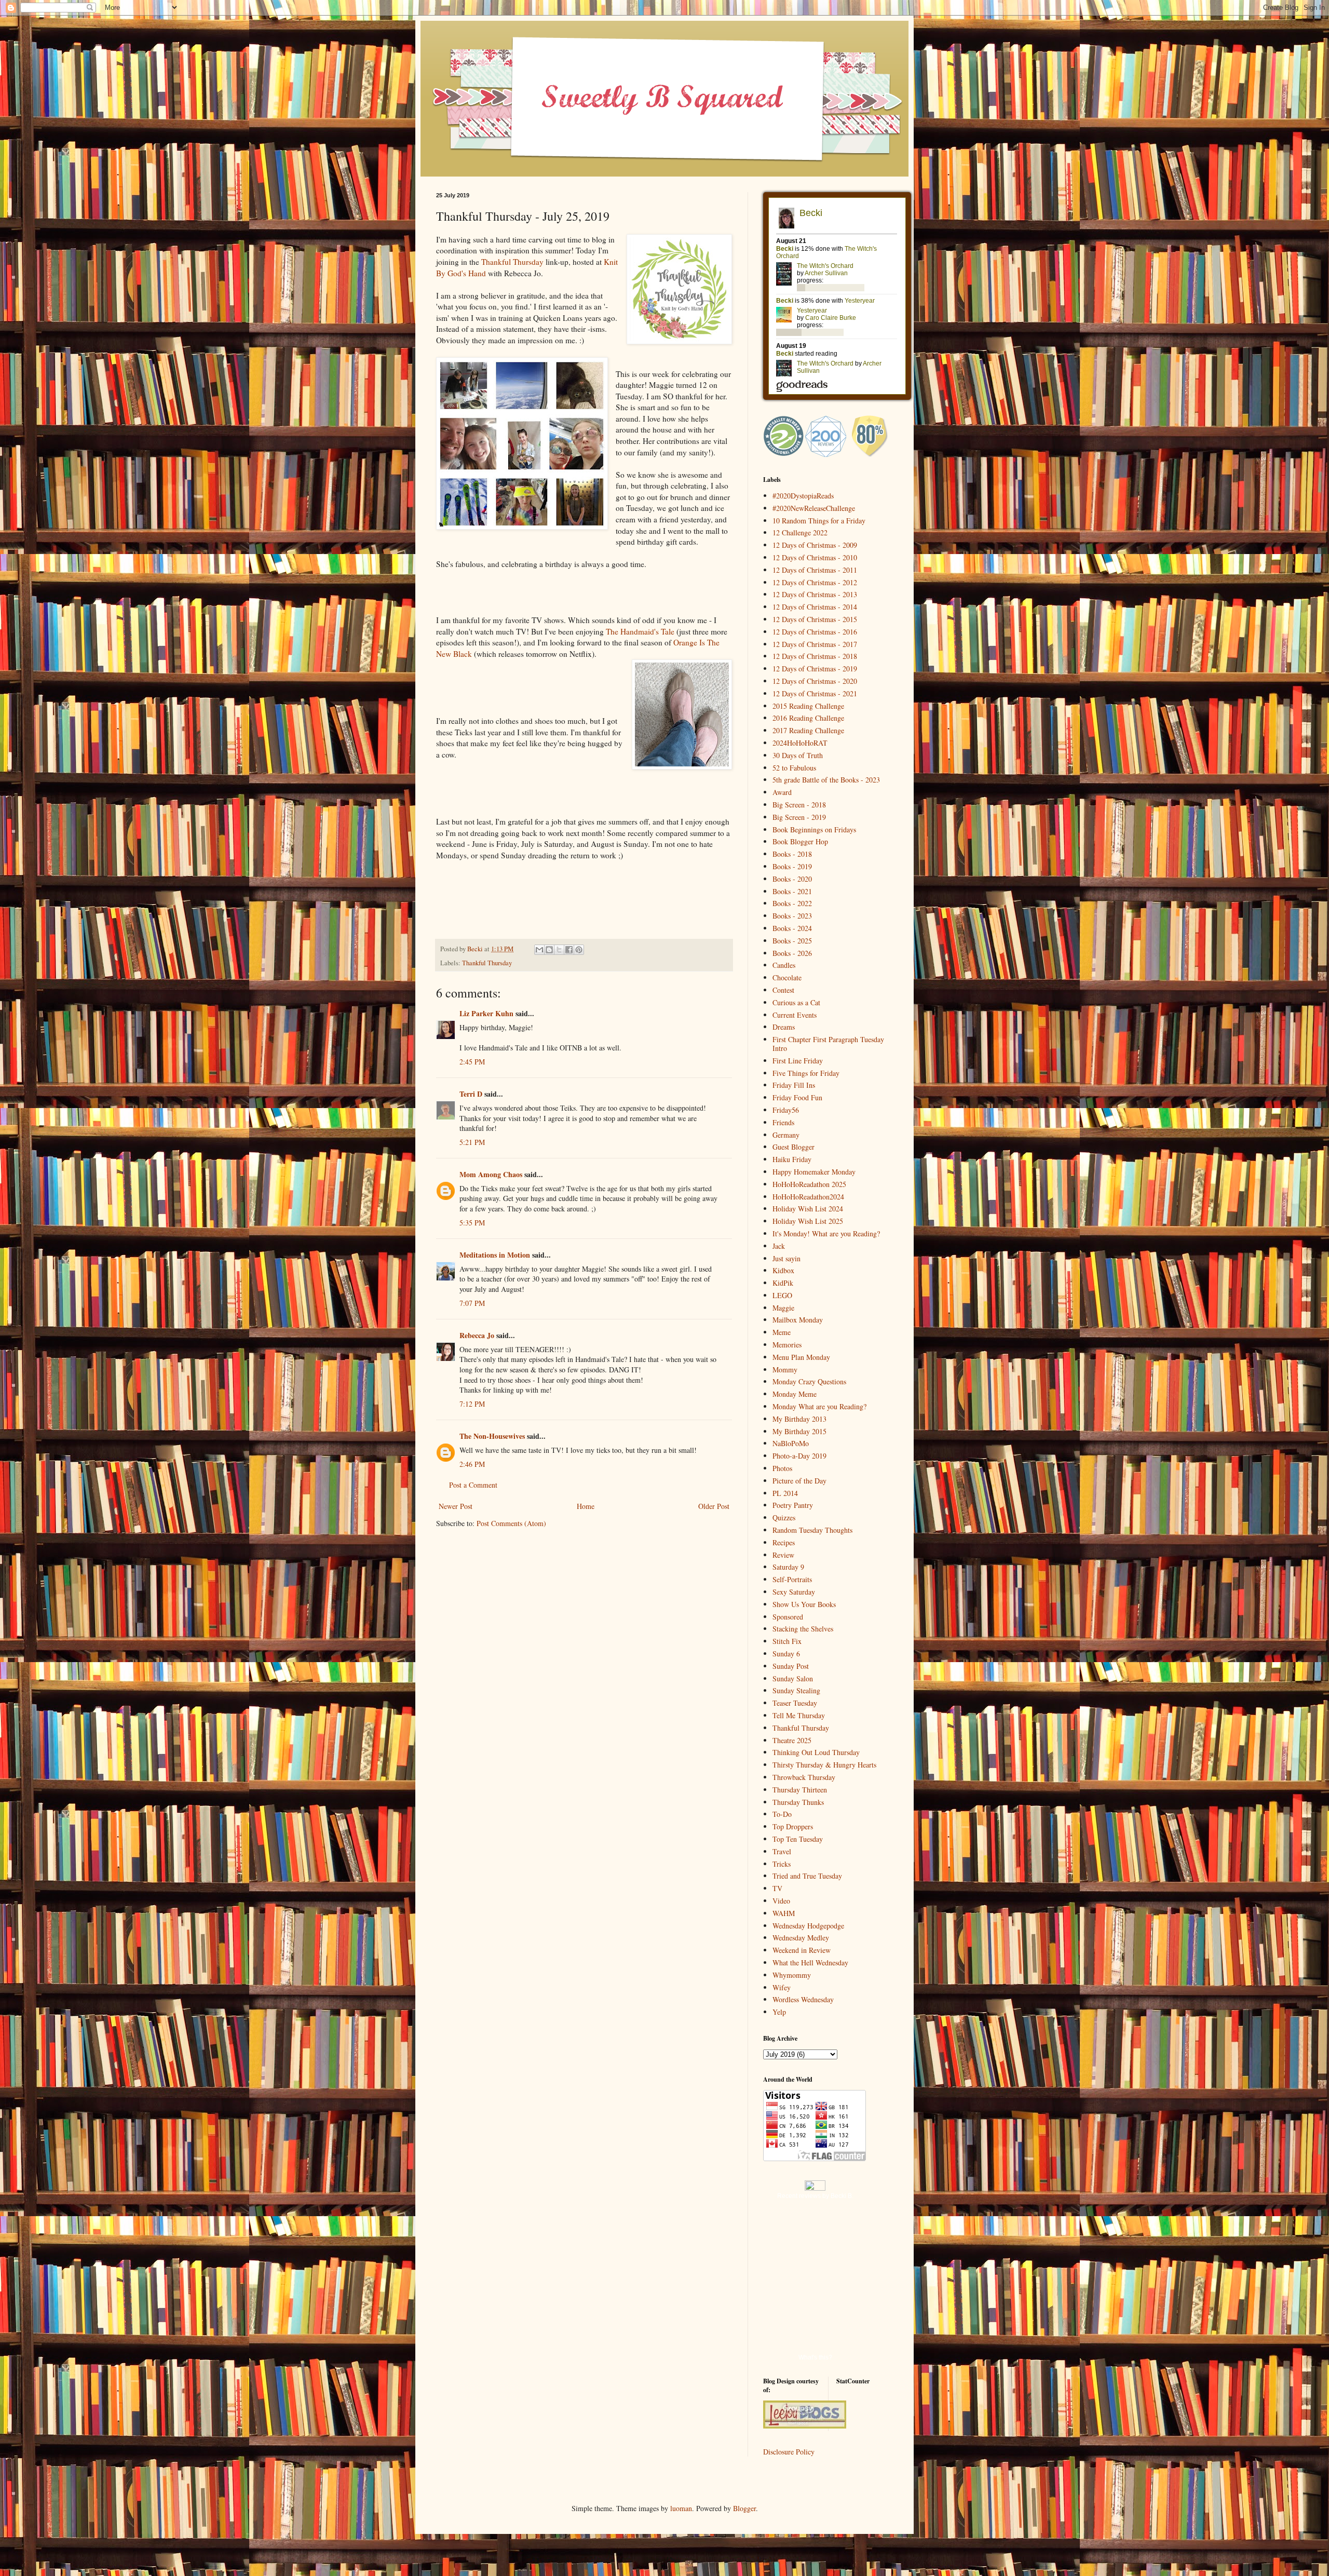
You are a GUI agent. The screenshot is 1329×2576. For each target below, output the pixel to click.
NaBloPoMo (791, 1443)
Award (782, 792)
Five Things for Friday (806, 1073)
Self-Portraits (792, 1579)
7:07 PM (472, 1303)
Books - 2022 (792, 903)
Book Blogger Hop (800, 841)
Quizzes (784, 1518)
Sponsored (788, 1617)
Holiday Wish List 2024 (808, 1209)
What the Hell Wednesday (810, 1963)
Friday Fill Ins (794, 1085)
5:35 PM (472, 1223)
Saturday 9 (788, 1567)
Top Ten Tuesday (798, 1839)
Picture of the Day (799, 1481)
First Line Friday (798, 1061)
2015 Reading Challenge (808, 706)
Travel (782, 1851)
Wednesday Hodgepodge (808, 1926)
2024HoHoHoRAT (800, 743)
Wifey (782, 1987)
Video (781, 1901)
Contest (783, 990)
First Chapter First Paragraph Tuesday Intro (828, 1044)
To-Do (782, 1814)
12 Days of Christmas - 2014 (815, 607)
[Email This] (539, 950)
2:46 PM (472, 1464)
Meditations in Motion (495, 1255)
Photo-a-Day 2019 (799, 1456)
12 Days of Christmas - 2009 (815, 545)
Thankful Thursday (512, 262)
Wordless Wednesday (803, 1999)
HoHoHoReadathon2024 (808, 1197)
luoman (681, 2508)
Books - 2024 (792, 928)
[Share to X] (559, 950)
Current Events (795, 1015)
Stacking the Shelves (803, 1629)
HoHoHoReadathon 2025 (809, 1184)
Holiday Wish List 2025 (808, 1221)
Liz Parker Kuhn (486, 1013)
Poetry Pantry (793, 1505)
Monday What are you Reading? (819, 1406)
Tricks (782, 1864)
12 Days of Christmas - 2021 (815, 693)
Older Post (714, 1506)
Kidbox (783, 1270)
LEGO (782, 1295)
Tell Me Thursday (799, 1715)
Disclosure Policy (789, 2452)
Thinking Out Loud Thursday (816, 1752)
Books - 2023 (792, 916)
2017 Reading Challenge (808, 730)
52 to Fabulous (794, 768)
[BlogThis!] (549, 950)
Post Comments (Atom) (511, 1523)
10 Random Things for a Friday (819, 521)
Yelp (779, 2012)
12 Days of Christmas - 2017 (815, 644)
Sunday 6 (786, 1654)
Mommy (785, 1370)
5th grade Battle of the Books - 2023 (826, 780)
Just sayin (786, 1258)
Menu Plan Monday (801, 1357)
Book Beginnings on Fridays (814, 830)
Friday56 (786, 1110)
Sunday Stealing (796, 1690)
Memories (787, 1345)
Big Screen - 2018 (799, 805)
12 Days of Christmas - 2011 (815, 570)
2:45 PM (472, 1062)
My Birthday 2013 (799, 1419)
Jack (779, 1246)
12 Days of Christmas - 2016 (815, 632)
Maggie (783, 1308)
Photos (782, 1468)
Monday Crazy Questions (809, 1381)
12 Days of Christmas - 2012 (815, 582)
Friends (783, 1122)
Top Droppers (793, 1826)
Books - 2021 (792, 891)
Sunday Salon (793, 1678)
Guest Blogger (794, 1147)
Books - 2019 (792, 866)
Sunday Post (791, 1666)
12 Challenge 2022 (800, 532)
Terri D (471, 1094)
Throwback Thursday (804, 1777)
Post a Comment (473, 1485)
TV (777, 1888)
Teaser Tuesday (795, 1703)
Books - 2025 (792, 941)
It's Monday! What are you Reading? (826, 1233)
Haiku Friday (792, 1159)
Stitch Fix (787, 1641)
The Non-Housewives (492, 1436)
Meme (782, 1332)
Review (783, 1555)
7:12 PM (472, 1404)
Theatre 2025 (792, 1740)
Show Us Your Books (804, 1604)
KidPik (783, 1283)
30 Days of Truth (798, 755)
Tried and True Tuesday (807, 1876)
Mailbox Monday (798, 1320)
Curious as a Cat (796, 1002)
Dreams (784, 1027)
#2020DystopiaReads (803, 496)
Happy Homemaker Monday (814, 1172)
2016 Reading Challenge (808, 718)
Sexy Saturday (794, 1592)
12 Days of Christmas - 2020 (815, 681)
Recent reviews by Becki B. (815, 2196)
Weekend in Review (802, 1950)
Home (586, 1506)
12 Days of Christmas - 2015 (815, 619)
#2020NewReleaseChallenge (814, 508)
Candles (784, 965)
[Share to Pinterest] (579, 950)
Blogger (744, 2508)
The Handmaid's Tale (640, 631)
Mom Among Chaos (491, 1174)
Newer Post (456, 1506)
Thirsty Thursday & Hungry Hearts (824, 1765)
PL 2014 (785, 1493)
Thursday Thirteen (800, 1790)
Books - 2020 (792, 879)
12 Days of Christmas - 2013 (815, 594)
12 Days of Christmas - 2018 (815, 656)
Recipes (784, 1542)
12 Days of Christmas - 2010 (815, 557)
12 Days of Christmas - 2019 (815, 669)
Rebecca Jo (477, 1335)
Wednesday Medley (801, 1938)
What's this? (815, 2357)
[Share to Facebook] (569, 950)
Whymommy (792, 1975)
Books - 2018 (792, 854)
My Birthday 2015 (799, 1431)
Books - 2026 (792, 953)
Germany (786, 1135)
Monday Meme (795, 1394)
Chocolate (787, 977)
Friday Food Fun (797, 1097)
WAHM (784, 1913)
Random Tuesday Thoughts (812, 1530)
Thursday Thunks (798, 1802)
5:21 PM (472, 1142)
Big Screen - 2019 (799, 817)
